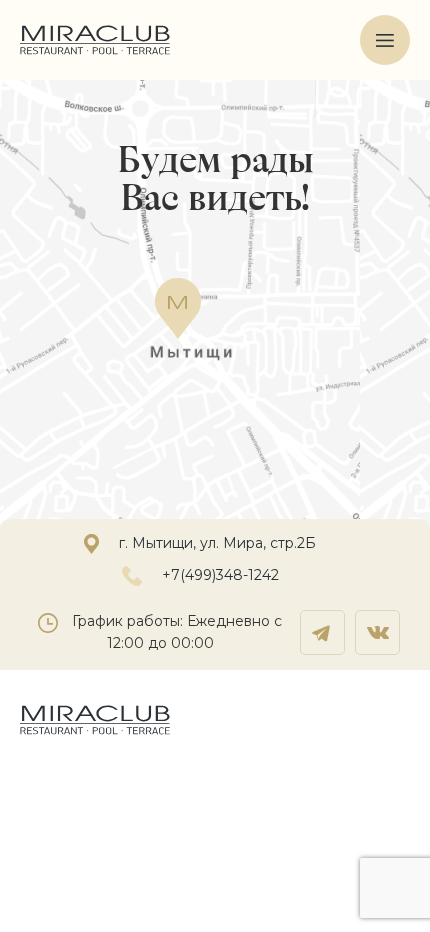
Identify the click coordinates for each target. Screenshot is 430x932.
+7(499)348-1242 (220, 575)
